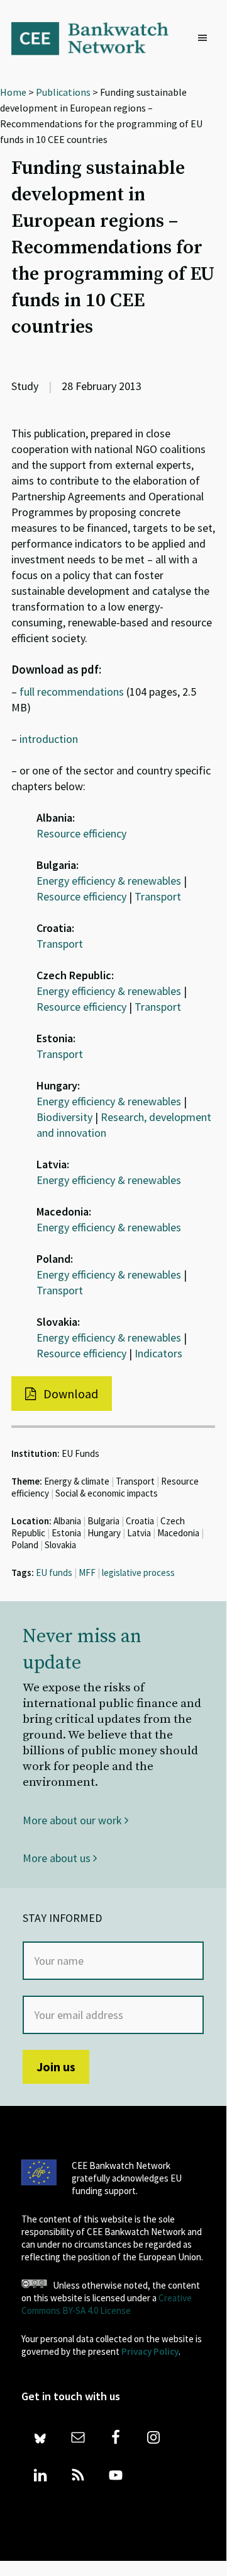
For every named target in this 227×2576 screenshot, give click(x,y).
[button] (206, 38)
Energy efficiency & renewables (109, 881)
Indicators (158, 1353)
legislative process (138, 1573)
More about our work (74, 1820)
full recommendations (72, 692)
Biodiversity (64, 1117)
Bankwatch (98, 38)
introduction (49, 739)
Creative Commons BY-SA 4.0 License (107, 2304)
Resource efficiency (81, 833)
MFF (87, 1573)
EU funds (54, 1573)
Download (69, 1394)
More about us (58, 1858)
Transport (158, 896)
